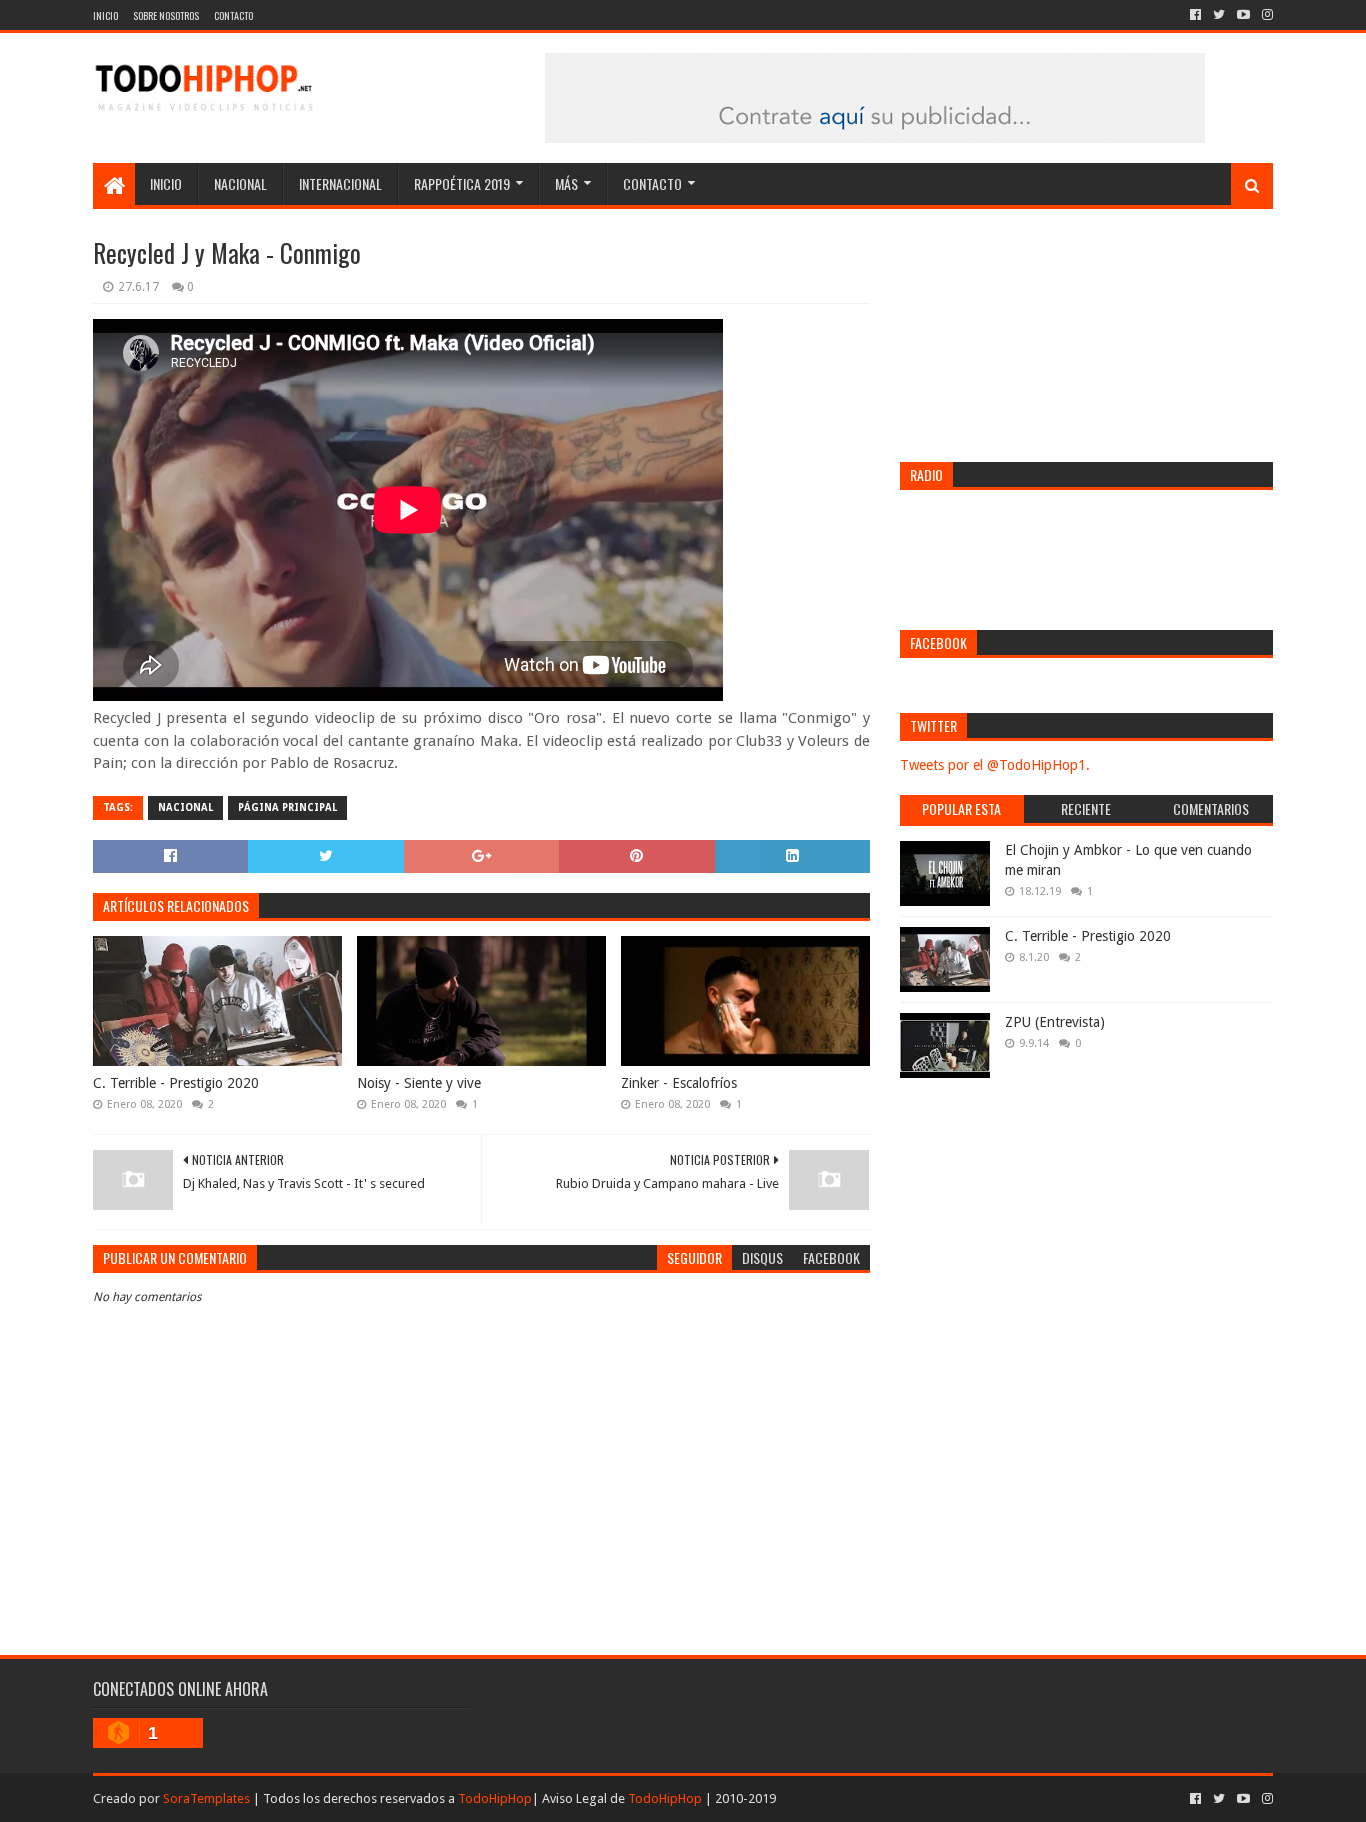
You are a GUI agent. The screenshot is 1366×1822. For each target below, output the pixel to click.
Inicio (105, 15)
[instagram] (1265, 15)
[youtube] (1243, 15)
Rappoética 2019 (462, 183)
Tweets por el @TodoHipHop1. (995, 765)
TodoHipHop (495, 1798)
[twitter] (1219, 15)
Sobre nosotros (166, 15)
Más (566, 183)
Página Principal (287, 807)
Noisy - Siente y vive (419, 1083)
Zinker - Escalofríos (679, 1083)
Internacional (340, 183)
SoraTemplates (206, 1798)
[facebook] (1195, 15)
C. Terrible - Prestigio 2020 (176, 1083)
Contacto (233, 15)
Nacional (240, 183)
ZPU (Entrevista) (1055, 1022)
